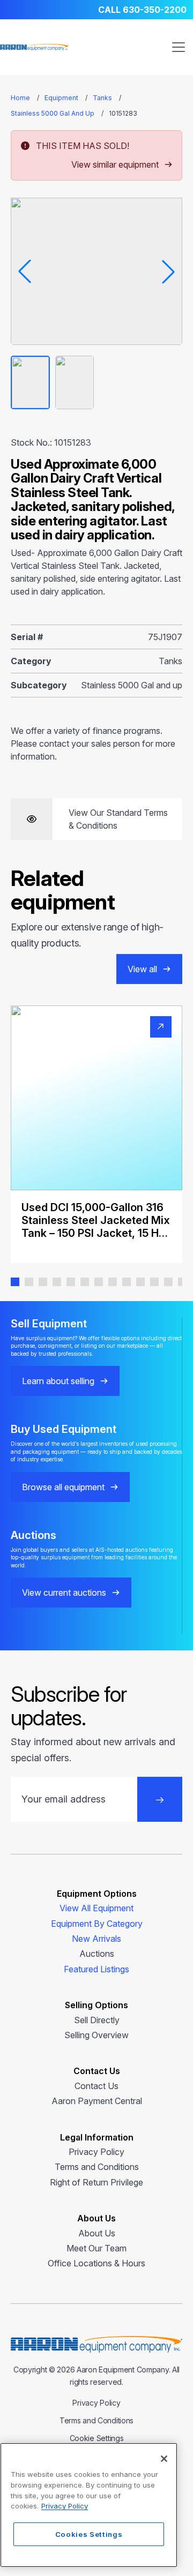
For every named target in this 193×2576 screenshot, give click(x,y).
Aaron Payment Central (97, 2101)
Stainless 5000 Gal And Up (53, 113)
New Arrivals (96, 1939)
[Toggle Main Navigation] (179, 47)
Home (20, 98)
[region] (89, 2505)
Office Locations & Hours (96, 2263)
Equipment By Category (97, 1924)
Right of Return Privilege (96, 2182)
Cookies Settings (89, 2534)
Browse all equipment (63, 1487)
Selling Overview (96, 2035)
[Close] (164, 2459)
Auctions (97, 1954)
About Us (97, 2233)
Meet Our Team (96, 2248)
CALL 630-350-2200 (142, 10)
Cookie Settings (97, 2438)
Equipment (61, 98)
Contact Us (96, 2086)
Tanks (102, 98)
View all (142, 969)
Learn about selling (58, 1381)
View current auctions (64, 1593)
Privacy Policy (96, 2152)
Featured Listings (96, 1969)
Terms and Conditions (97, 2167)
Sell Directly (97, 2020)
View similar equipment (115, 164)
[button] (15, 1282)
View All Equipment (96, 1908)
